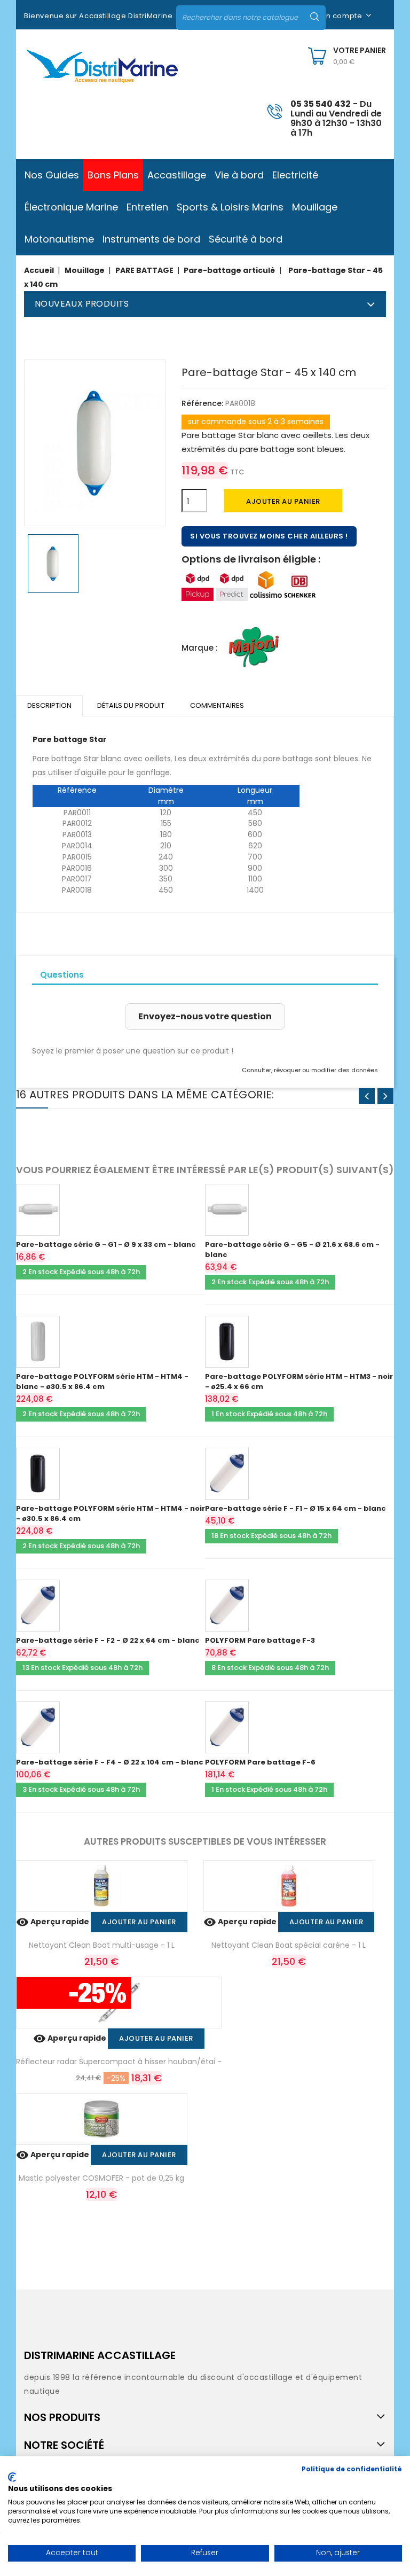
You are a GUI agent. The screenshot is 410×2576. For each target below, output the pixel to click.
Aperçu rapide (53, 1922)
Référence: (202, 403)
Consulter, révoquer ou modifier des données (310, 1070)
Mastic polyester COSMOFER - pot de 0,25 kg (101, 2178)
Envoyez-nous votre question (205, 1016)
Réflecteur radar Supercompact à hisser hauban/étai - (119, 2062)
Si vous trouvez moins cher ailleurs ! (269, 536)
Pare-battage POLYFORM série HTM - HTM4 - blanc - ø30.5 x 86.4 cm (102, 1381)
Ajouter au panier (283, 501)
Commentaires (217, 705)
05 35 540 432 (321, 104)
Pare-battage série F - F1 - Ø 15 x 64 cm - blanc (295, 1508)
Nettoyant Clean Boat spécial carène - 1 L (289, 1945)
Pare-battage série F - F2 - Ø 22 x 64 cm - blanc (108, 1640)
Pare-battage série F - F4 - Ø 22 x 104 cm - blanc (110, 1762)
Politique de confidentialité (352, 2469)
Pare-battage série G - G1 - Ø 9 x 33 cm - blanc (106, 1244)
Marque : (200, 648)
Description (49, 705)
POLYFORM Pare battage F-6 (260, 1762)
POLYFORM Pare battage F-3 (260, 1640)
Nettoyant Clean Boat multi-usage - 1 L (102, 1945)
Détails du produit (131, 705)
